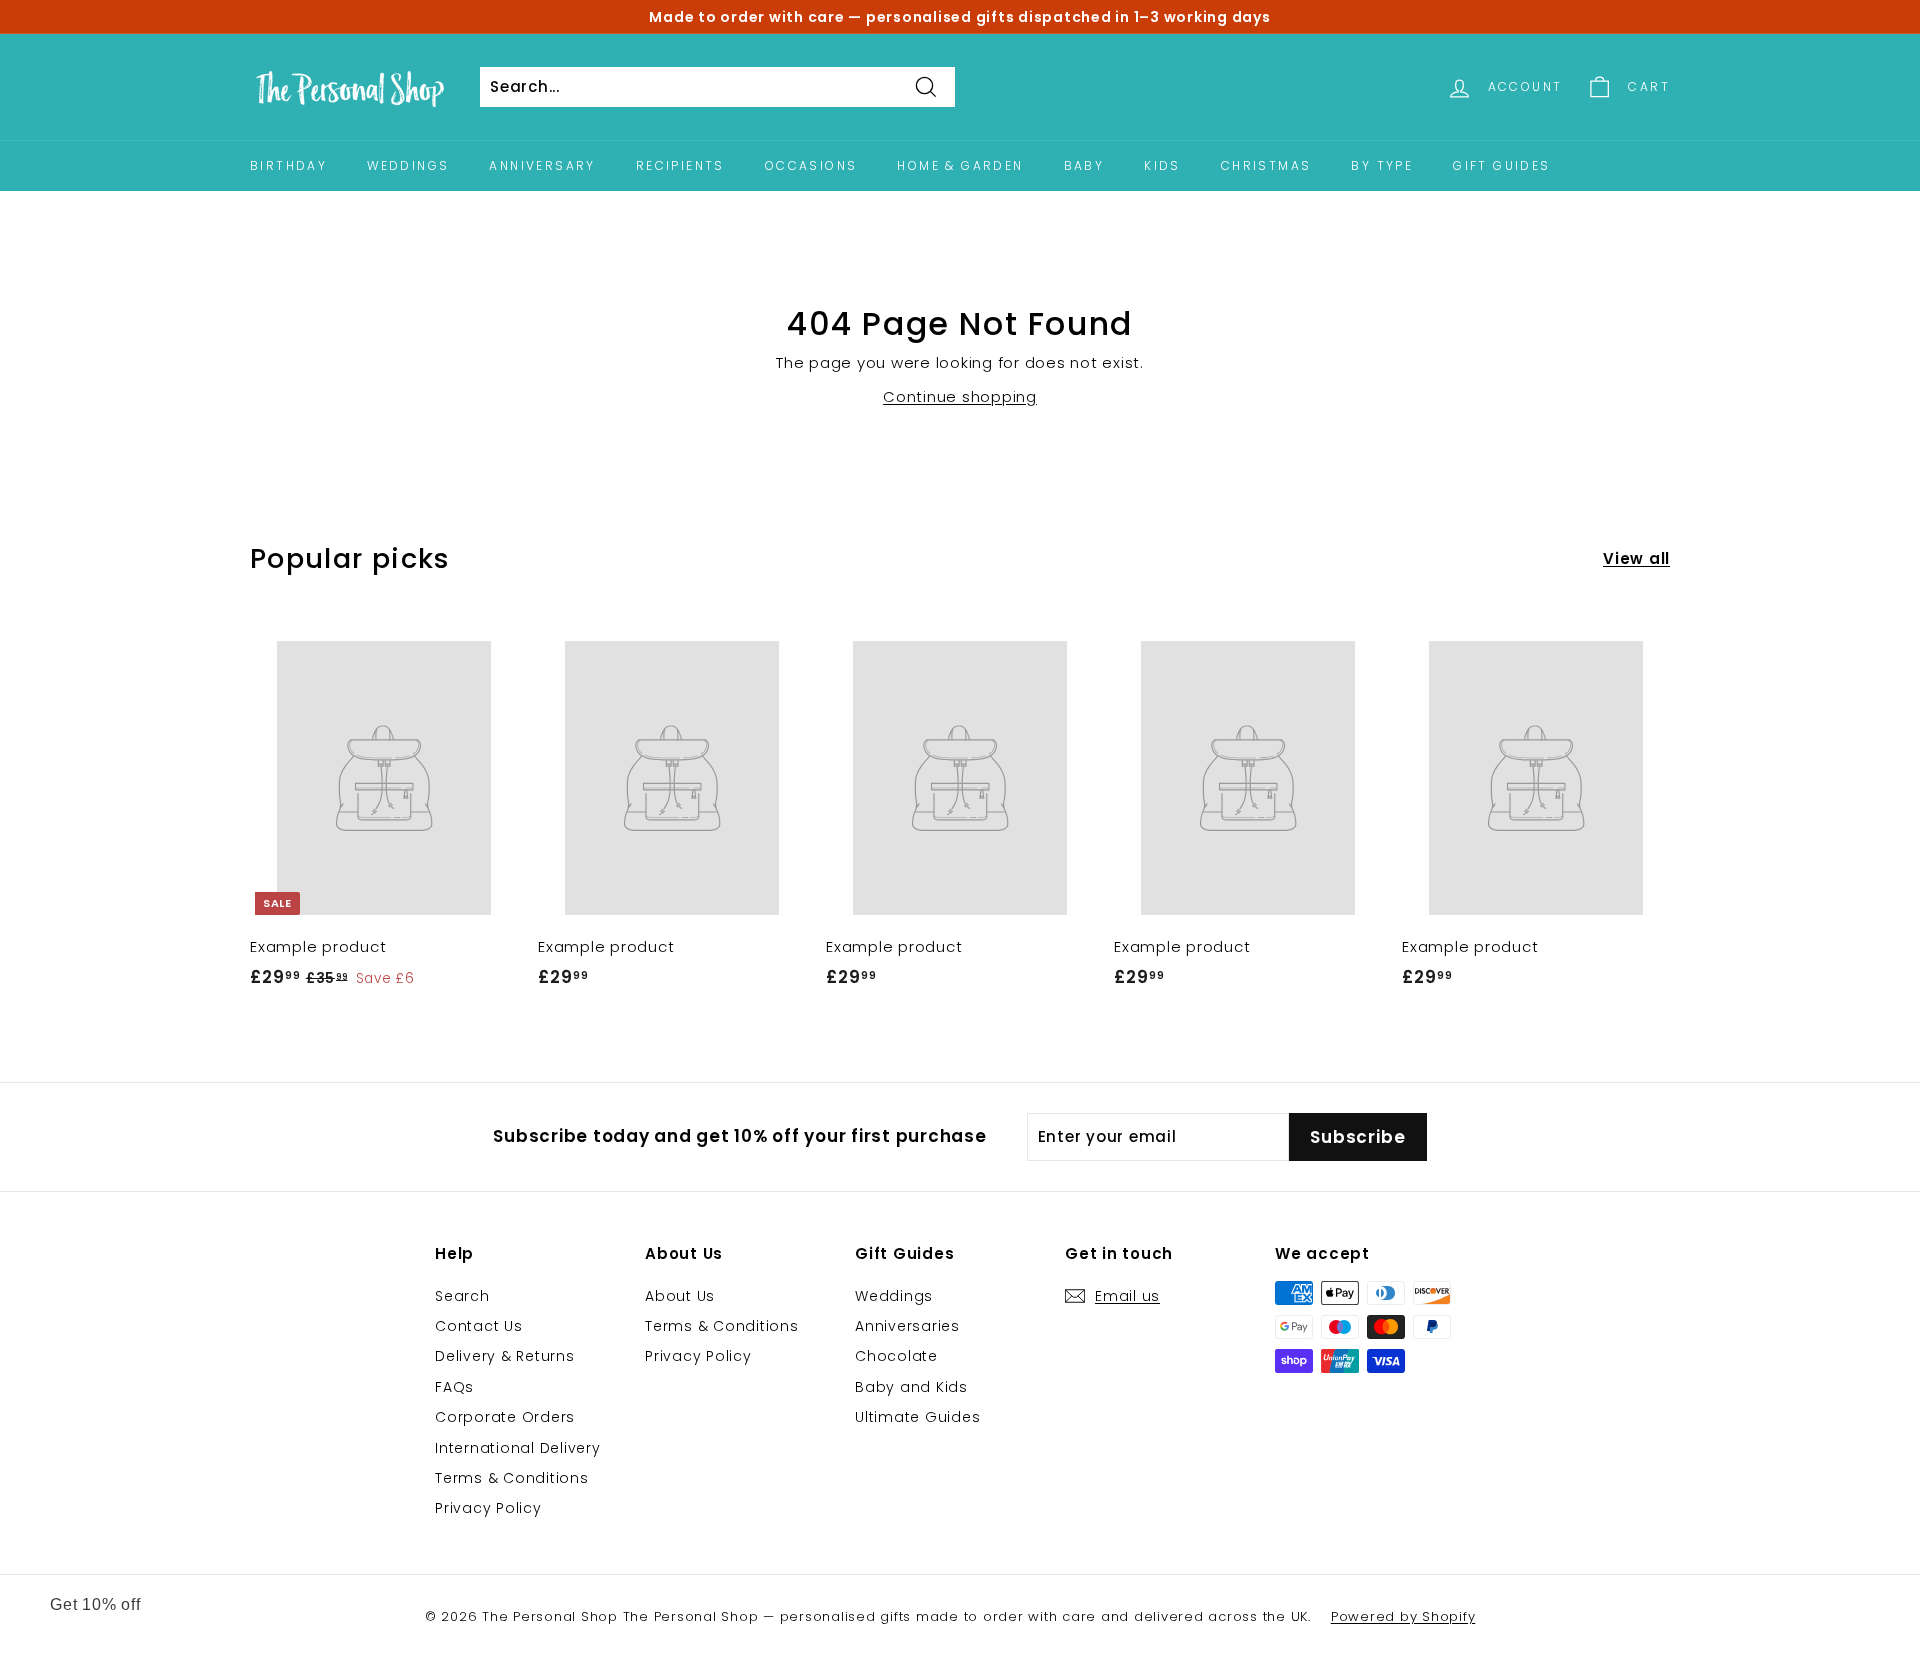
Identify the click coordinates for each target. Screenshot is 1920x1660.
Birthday (288, 165)
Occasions (811, 165)
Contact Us (479, 1326)
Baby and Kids (911, 1387)
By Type (1382, 165)
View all (1636, 558)
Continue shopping (960, 396)
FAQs (454, 1387)
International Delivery (518, 1448)
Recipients (680, 165)
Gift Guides (1501, 165)
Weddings (408, 165)
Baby (1084, 165)
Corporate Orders (505, 1417)
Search (462, 1296)
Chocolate (896, 1356)
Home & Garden (960, 165)
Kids (1162, 165)
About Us (680, 1296)
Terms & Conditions (512, 1478)
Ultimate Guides (917, 1417)
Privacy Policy (488, 1508)
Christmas (1266, 165)
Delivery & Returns (505, 1356)
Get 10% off (95, 1604)
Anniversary (542, 165)
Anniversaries (907, 1326)
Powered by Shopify (1403, 1616)
